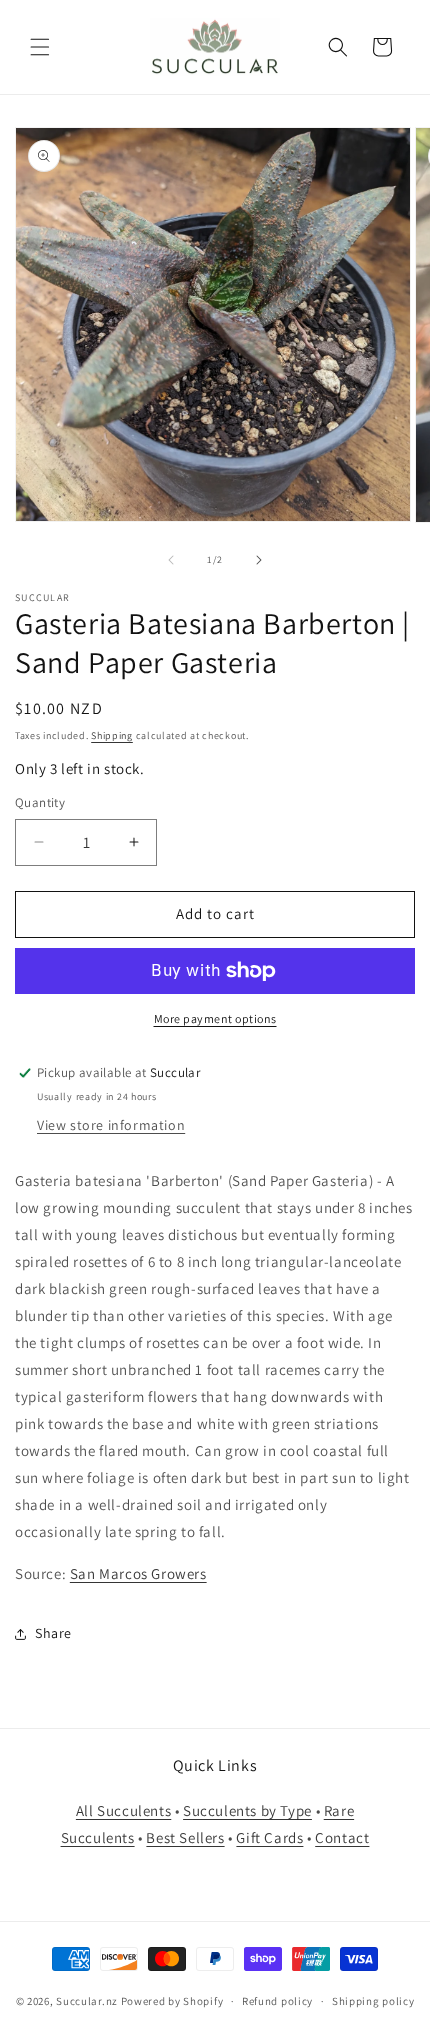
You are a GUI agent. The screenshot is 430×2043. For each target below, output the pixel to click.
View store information (111, 1125)
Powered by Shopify (172, 2001)
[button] (40, 47)
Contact (342, 1837)
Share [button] (53, 1633)
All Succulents (123, 1810)
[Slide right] (259, 560)
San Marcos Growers (138, 1573)
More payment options (215, 1018)
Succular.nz (87, 2001)
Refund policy (277, 2001)
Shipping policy (373, 2001)
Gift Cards (269, 1837)
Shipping (112, 735)
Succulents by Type (247, 1810)
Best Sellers (185, 1837)
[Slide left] (171, 560)
